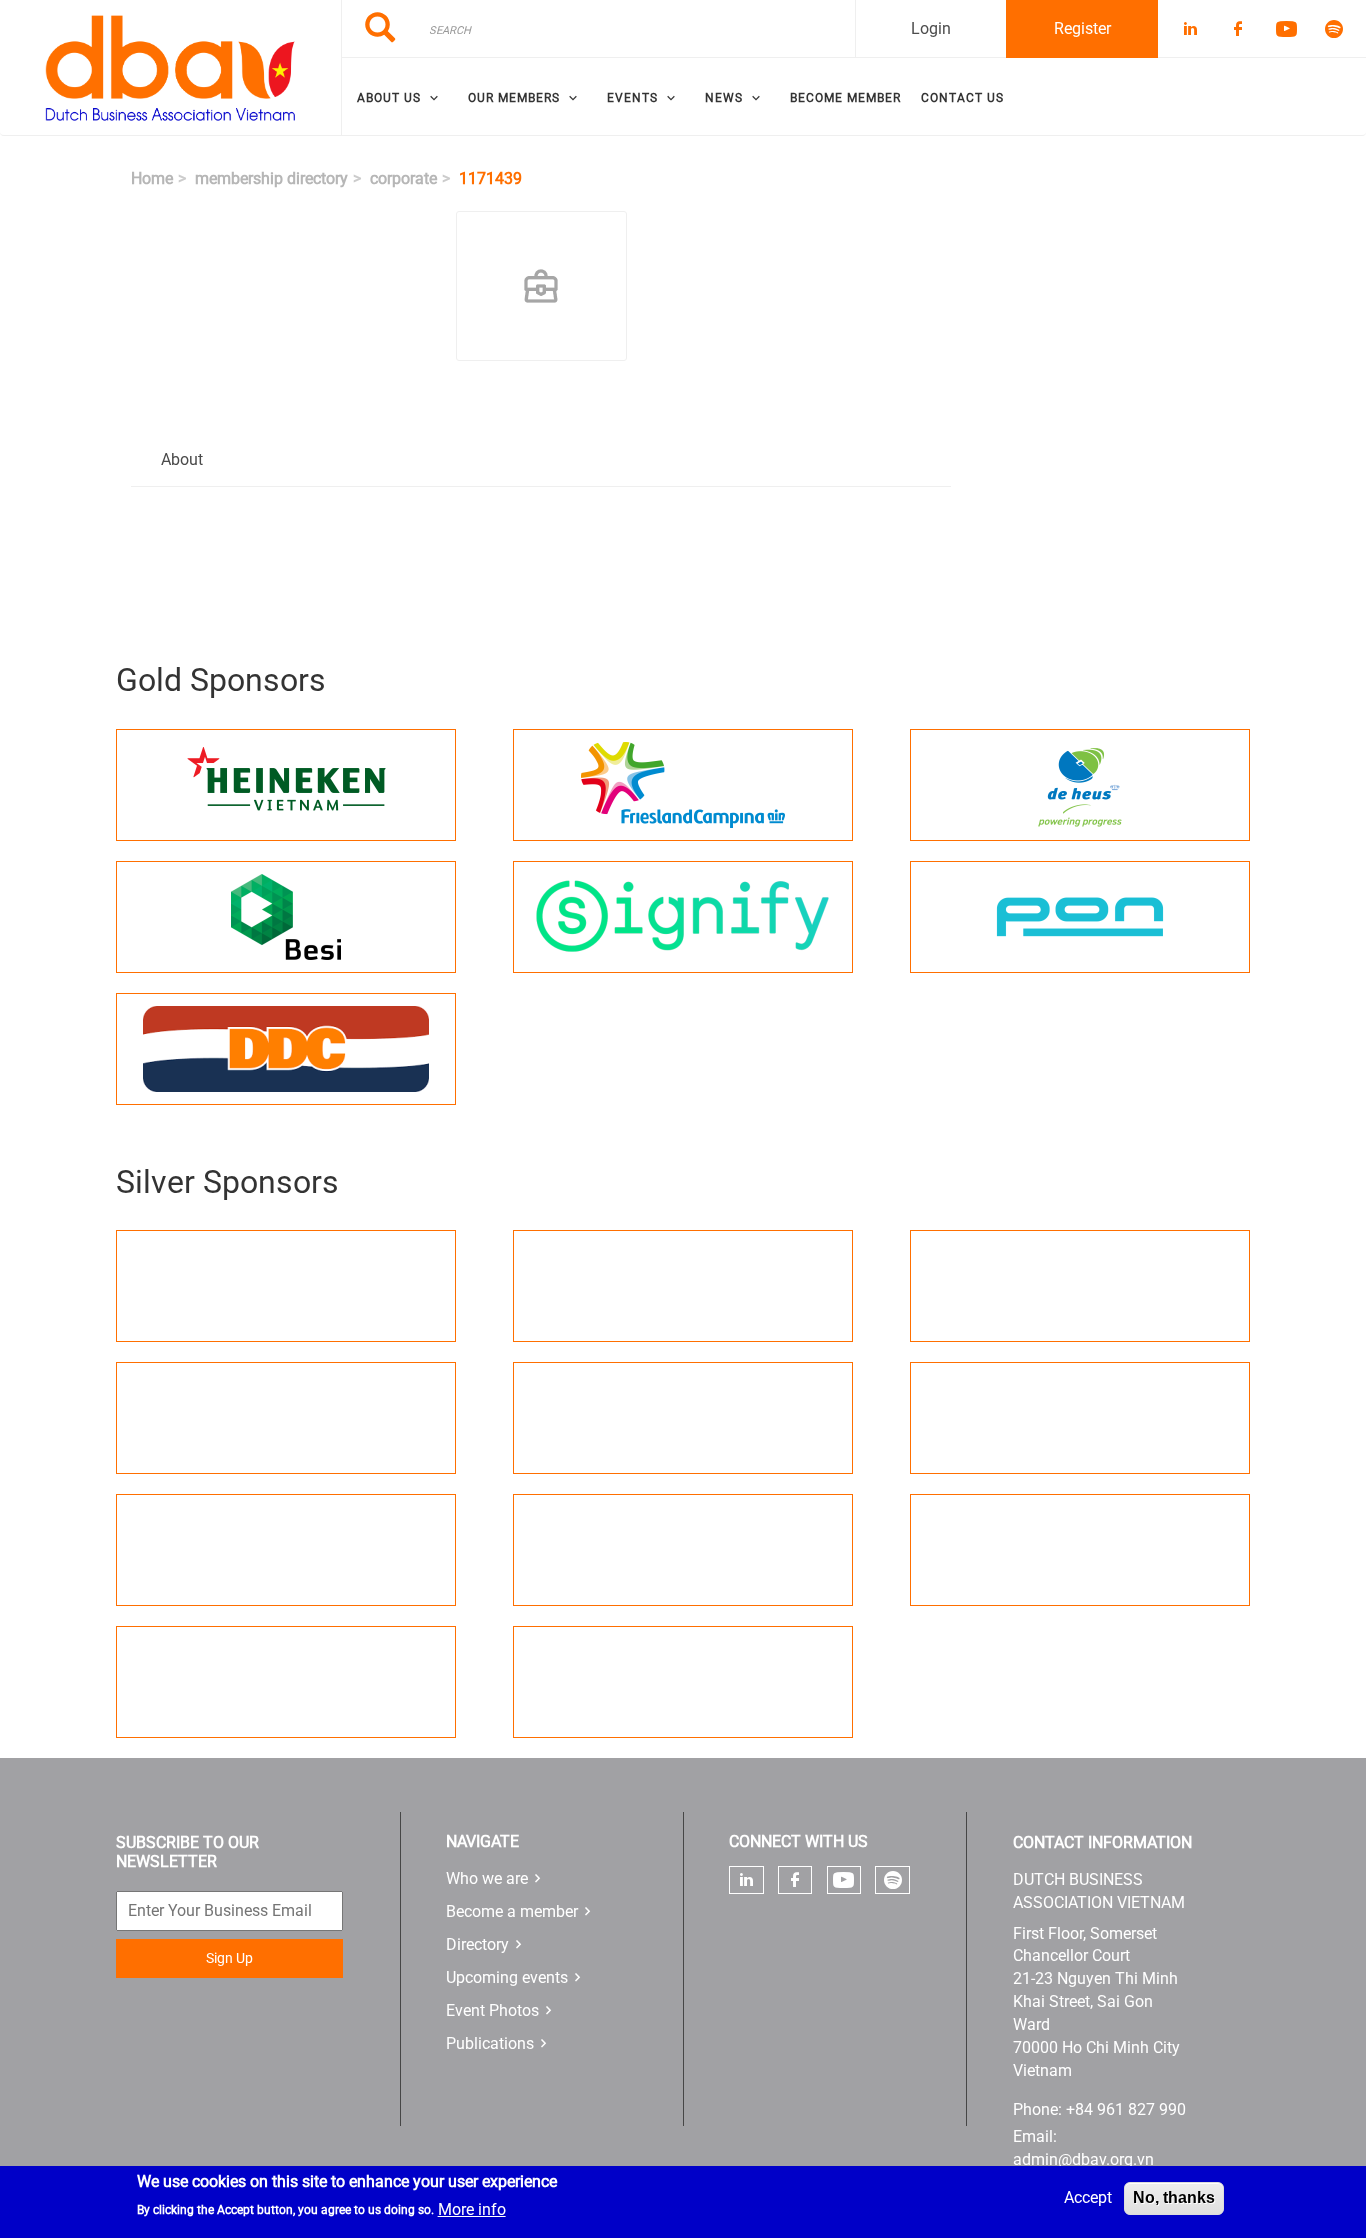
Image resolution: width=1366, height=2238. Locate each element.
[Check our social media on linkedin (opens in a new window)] (746, 1880)
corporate (403, 178)
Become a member (512, 1911)
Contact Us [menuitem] (962, 98)
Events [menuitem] (632, 98)
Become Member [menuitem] (845, 98)
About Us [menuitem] (389, 98)
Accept (1088, 2197)
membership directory (271, 178)
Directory (477, 1944)
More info (472, 2209)
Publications (490, 2043)
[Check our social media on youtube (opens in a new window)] (843, 1880)
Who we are (487, 1878)
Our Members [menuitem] (514, 98)
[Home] (170, 68)
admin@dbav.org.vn (1083, 2159)
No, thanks (1174, 2197)
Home (152, 178)
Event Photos (492, 2010)
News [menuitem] (724, 98)
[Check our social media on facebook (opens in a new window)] (795, 1880)
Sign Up (229, 1958)
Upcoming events (507, 1977)
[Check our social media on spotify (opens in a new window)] (893, 1880)
